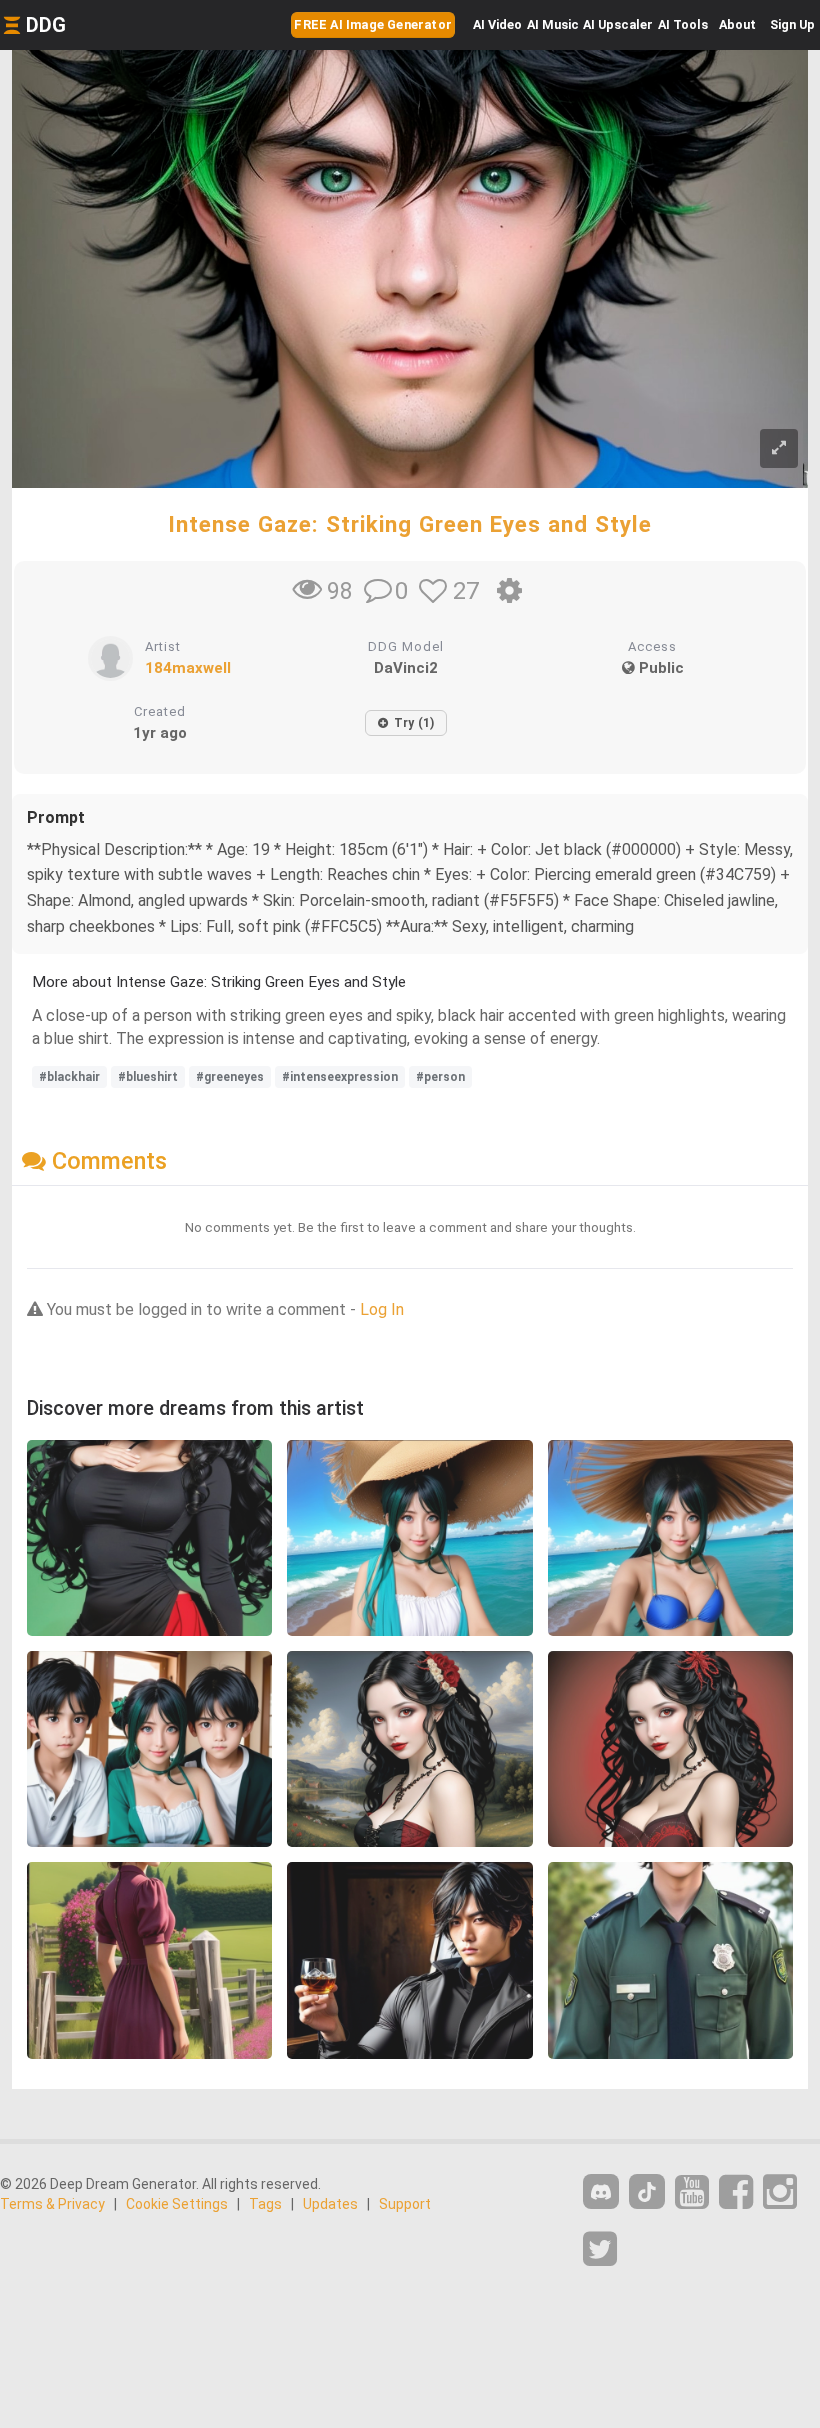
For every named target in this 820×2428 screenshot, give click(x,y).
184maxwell (188, 668)
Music (553, 24)
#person (440, 1077)
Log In (382, 1309)
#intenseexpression (340, 1077)
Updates (330, 2204)
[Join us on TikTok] (647, 2191)
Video (497, 24)
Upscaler (618, 24)
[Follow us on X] (600, 2249)
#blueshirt (148, 1077)
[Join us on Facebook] (736, 2192)
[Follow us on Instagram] (780, 2192)
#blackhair (69, 1077)
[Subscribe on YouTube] (692, 2192)
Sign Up (792, 24)
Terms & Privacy (52, 2204)
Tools (683, 24)
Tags (265, 2204)
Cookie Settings (177, 2204)
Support (405, 2204)
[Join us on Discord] (601, 2191)
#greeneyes (230, 1077)
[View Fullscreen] (779, 448)
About (737, 24)
